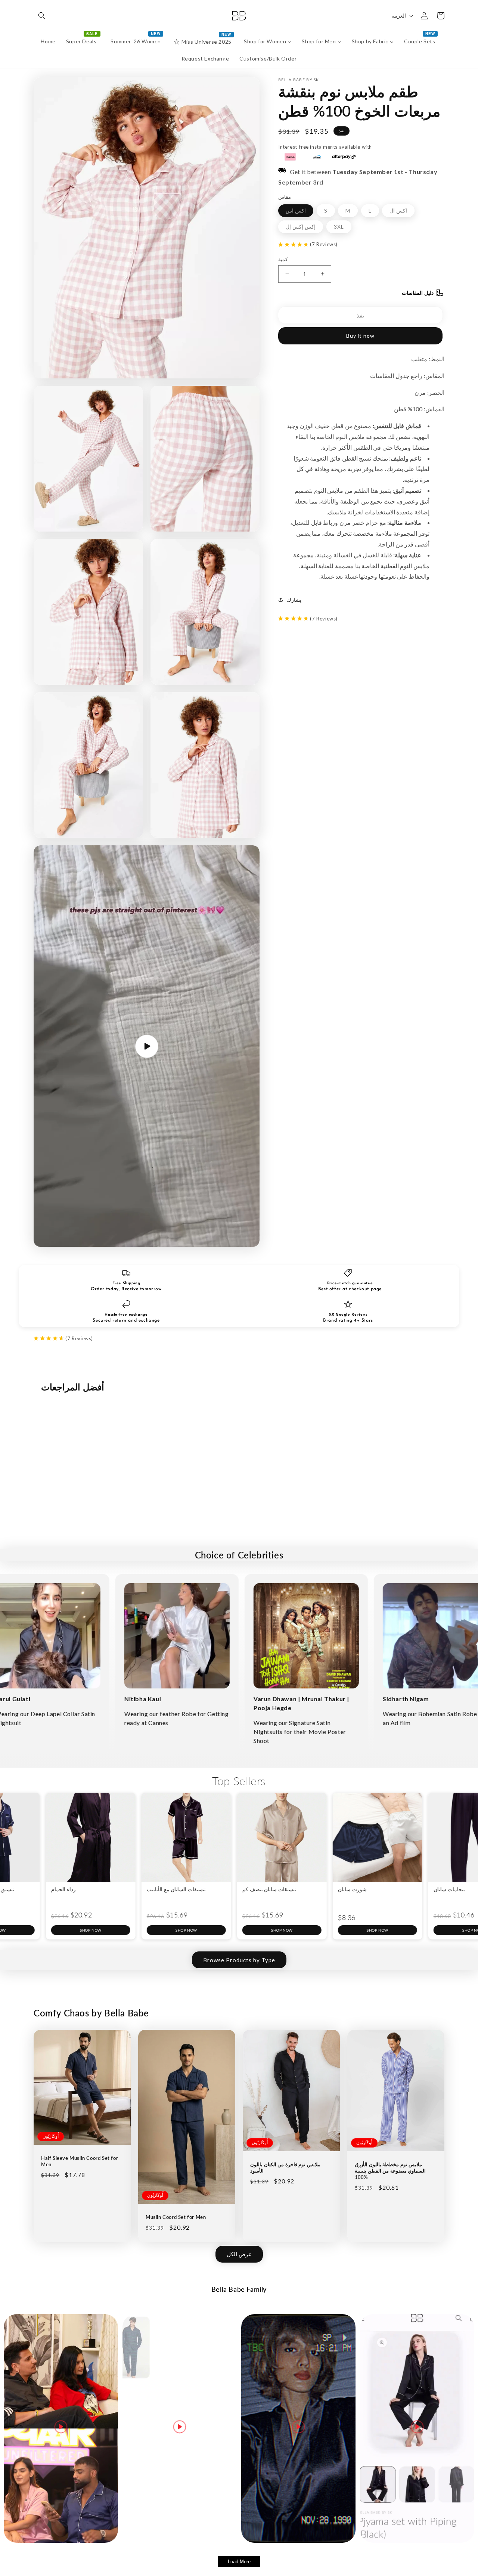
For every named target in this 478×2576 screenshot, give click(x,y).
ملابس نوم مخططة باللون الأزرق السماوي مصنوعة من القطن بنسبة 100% (390, 2171)
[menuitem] (48, 41)
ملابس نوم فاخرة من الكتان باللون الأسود (285, 2168)
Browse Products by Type (239, 1960)
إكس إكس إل (304, 228)
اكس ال (402, 212)
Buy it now (360, 335)
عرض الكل (239, 2254)
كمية (283, 259)
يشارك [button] (294, 599)
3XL (343, 228)
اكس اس (299, 212)
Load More (239, 2562)
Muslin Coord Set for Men (176, 2217)
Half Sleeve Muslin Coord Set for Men (80, 2161)
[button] (42, 16)
